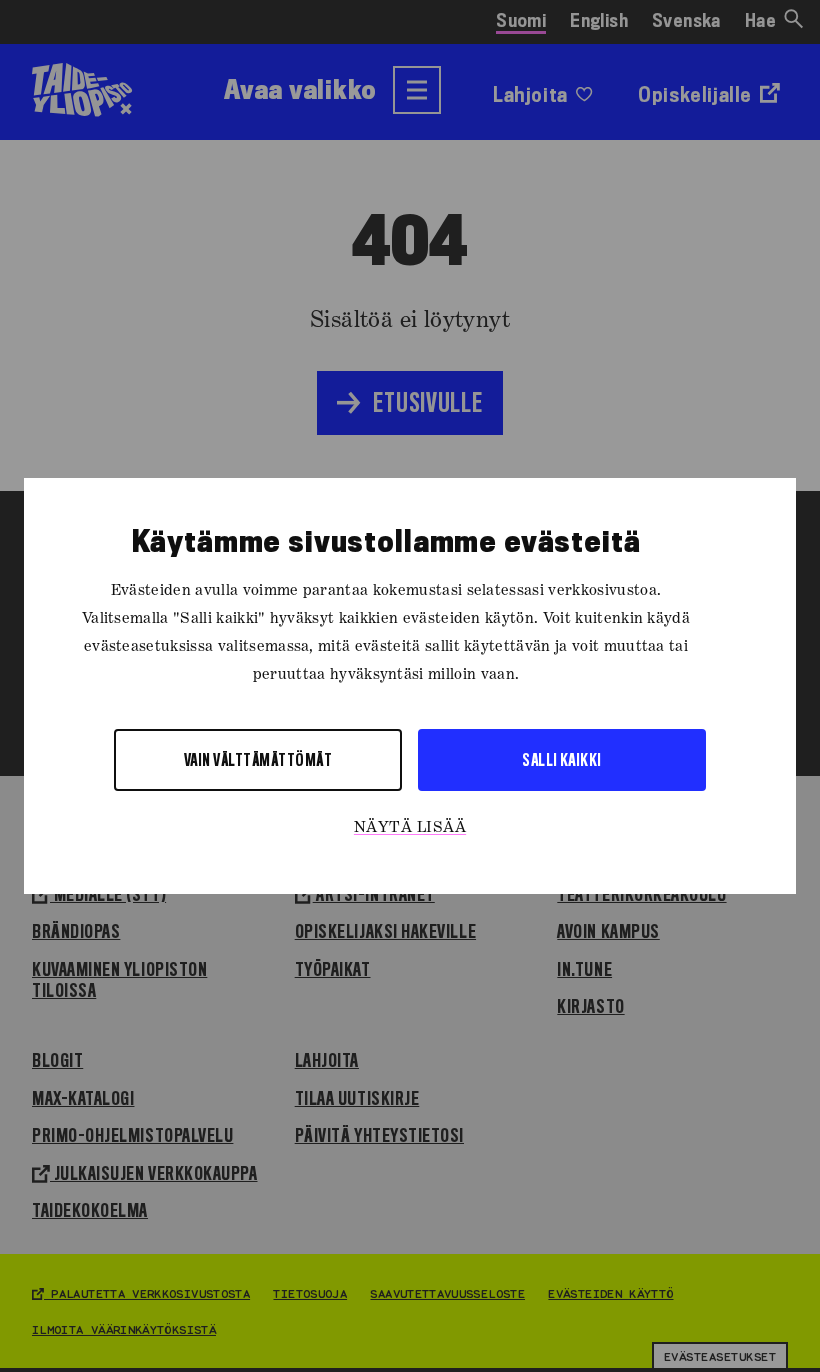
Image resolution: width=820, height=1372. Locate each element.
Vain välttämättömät (258, 759)
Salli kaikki (562, 759)
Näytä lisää (410, 828)
